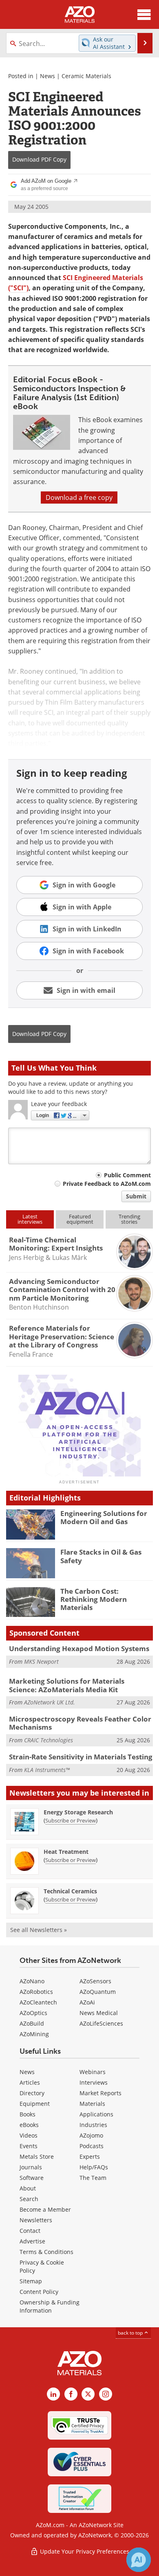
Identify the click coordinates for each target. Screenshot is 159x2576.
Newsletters (36, 2220)
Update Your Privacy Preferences (84, 2551)
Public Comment (127, 1175)
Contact (30, 2231)
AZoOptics (33, 2013)
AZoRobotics (36, 1992)
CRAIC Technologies (49, 1740)
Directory (32, 2093)
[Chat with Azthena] (139, 2560)
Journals (31, 2167)
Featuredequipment (80, 1219)
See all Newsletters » (39, 1930)
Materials (92, 2104)
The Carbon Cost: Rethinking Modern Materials (94, 1599)
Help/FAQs (94, 2167)
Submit (136, 1196)
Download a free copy (79, 497)
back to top (131, 2333)
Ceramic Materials (86, 76)
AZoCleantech (38, 2002)
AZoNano (32, 1981)
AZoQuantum (98, 1992)
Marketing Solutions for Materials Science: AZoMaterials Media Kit (67, 1685)
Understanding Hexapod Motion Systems (79, 1648)
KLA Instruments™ (47, 1770)
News (47, 76)
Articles (30, 2082)
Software (32, 2178)
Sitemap (31, 2281)
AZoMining (34, 2034)
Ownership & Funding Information (50, 2306)
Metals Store (37, 2157)
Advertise (32, 2241)
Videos (29, 2135)
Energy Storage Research (78, 1812)
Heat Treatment (66, 1852)
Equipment (35, 2104)
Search (29, 2199)
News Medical (99, 2013)
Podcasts (92, 2146)
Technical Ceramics (70, 1891)
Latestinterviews (30, 1219)
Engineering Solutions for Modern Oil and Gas (104, 1517)
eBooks (29, 2125)
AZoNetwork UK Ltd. (50, 1702)
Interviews (94, 2082)
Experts (90, 2157)
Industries (93, 2125)
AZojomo (91, 2135)
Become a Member (45, 2209)
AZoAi (87, 2002)
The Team (93, 2178)
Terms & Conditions (46, 2252)
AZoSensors (95, 1981)
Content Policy (39, 2292)
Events (29, 2146)
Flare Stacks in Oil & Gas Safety (101, 1556)
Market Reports (100, 2093)
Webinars (93, 2072)
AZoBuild (32, 2023)
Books (28, 2114)
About (28, 2188)
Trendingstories (129, 1219)
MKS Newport (41, 1661)
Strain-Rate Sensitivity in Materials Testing (81, 1757)
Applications (96, 2114)
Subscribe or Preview (71, 1820)
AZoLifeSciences (101, 2023)
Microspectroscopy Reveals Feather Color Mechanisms (80, 1723)
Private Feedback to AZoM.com (107, 1184)
